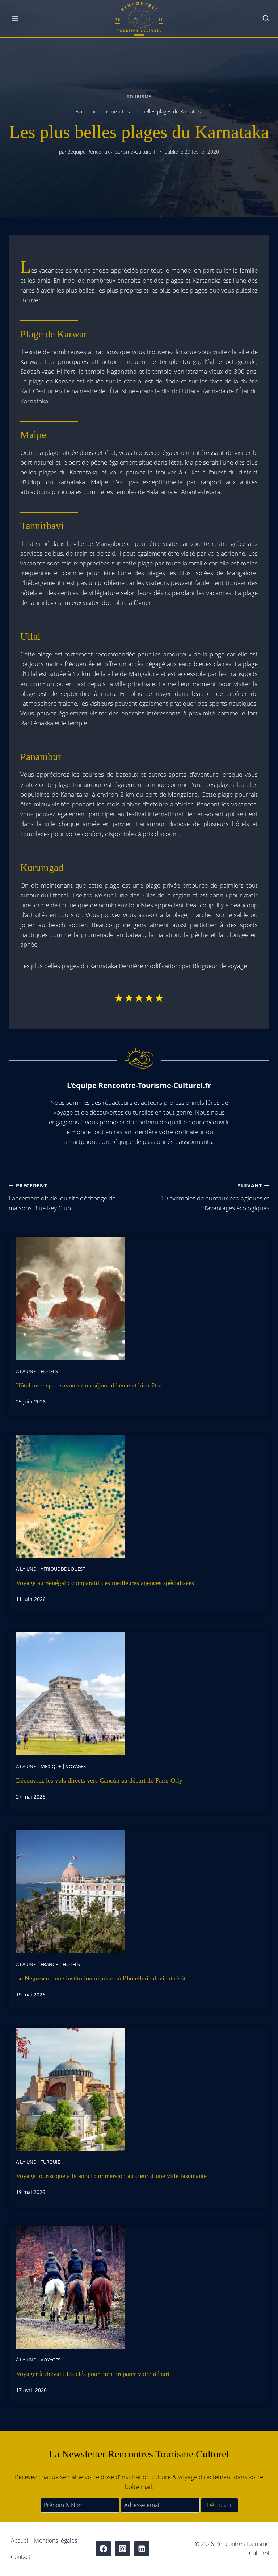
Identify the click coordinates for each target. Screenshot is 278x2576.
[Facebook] (103, 2549)
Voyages (76, 1766)
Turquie (50, 2162)
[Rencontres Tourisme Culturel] (139, 19)
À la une (26, 1371)
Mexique (51, 1766)
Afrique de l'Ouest (63, 1569)
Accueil (84, 111)
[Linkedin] (142, 2549)
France (49, 1964)
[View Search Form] (266, 19)
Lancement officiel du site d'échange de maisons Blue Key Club (62, 1197)
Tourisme (139, 96)
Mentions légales (56, 2540)
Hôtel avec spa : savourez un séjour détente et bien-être (89, 1385)
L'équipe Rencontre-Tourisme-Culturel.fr (112, 152)
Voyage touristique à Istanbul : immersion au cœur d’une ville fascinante (111, 2176)
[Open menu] (15, 19)
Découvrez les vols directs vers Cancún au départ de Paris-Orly (99, 1780)
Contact (21, 2557)
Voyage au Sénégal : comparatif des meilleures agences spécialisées (105, 1583)
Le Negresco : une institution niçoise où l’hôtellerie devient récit (101, 1978)
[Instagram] (123, 2549)
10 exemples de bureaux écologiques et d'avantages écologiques (215, 1197)
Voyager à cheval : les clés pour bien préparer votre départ (93, 2374)
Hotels (49, 1371)
